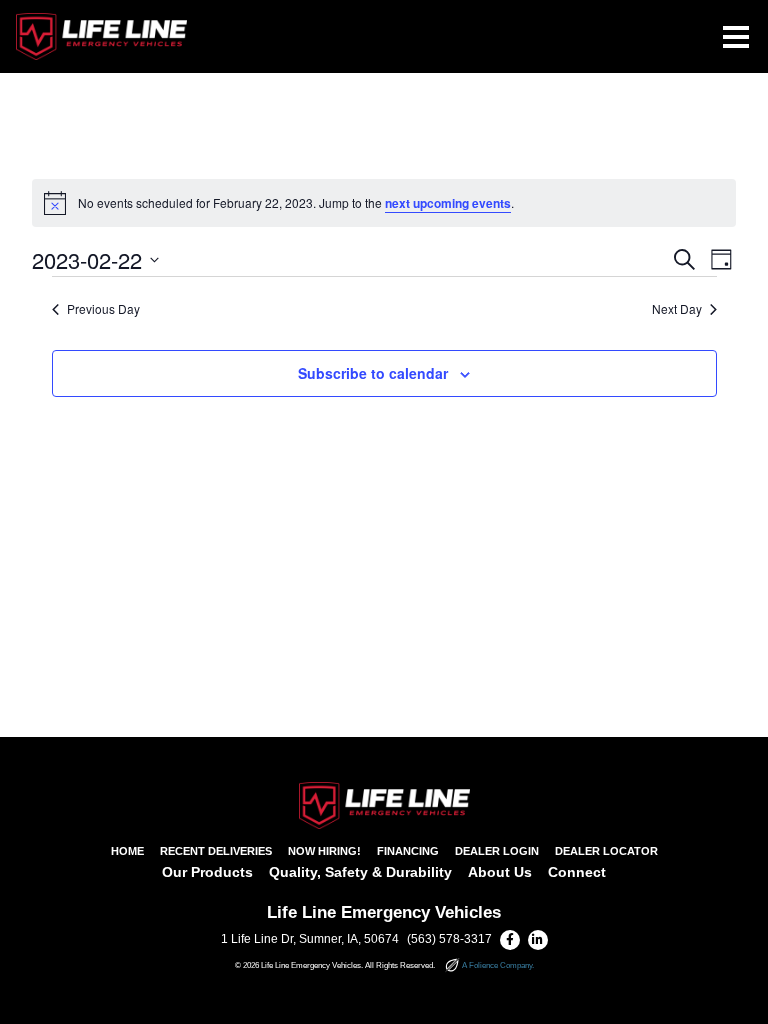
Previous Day (103, 309)
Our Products (207, 872)
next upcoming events (448, 203)
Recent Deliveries (216, 851)
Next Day (677, 309)
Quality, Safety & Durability (360, 872)
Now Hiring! (324, 851)
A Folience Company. (497, 965)
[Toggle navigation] (736, 37)
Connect (577, 872)
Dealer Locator (606, 851)
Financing (408, 851)
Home (127, 851)
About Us (500, 872)
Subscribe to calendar (373, 373)
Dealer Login (497, 851)
